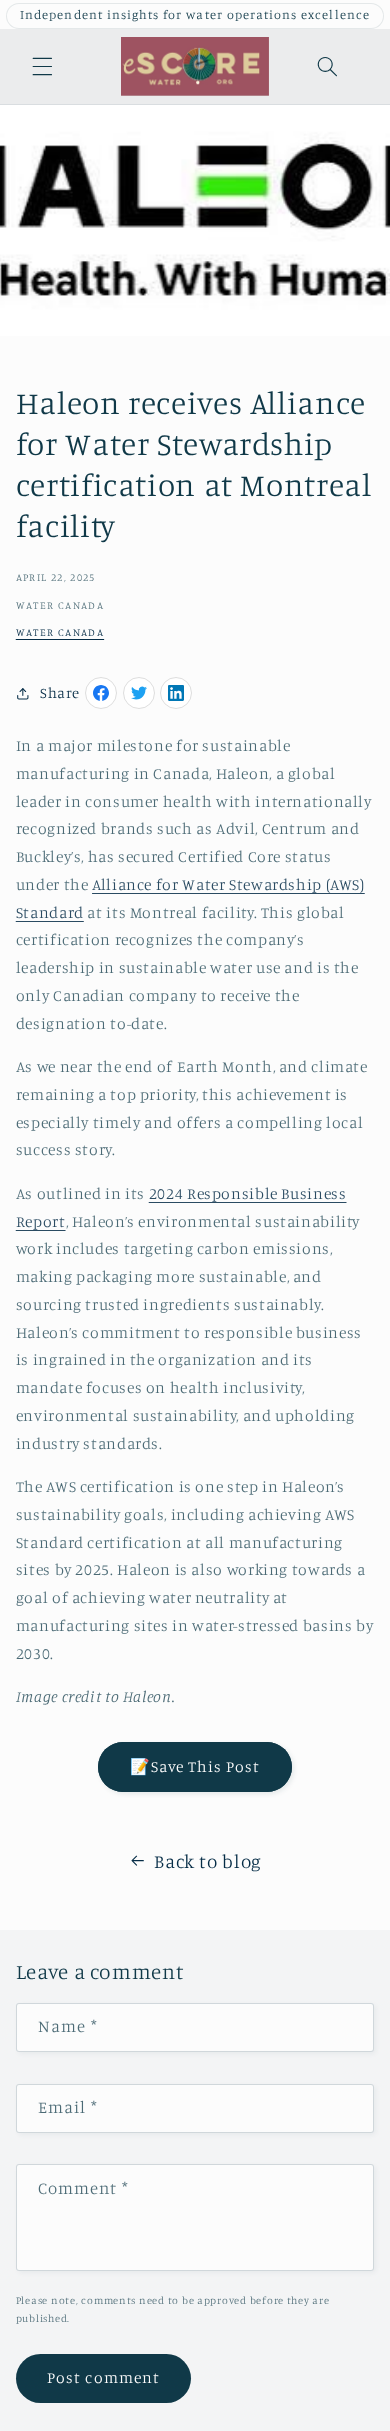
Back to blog (208, 1860)
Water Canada (60, 632)
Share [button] (60, 692)
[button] (42, 66)
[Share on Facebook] (101, 693)
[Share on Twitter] (139, 693)
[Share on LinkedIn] (176, 693)
